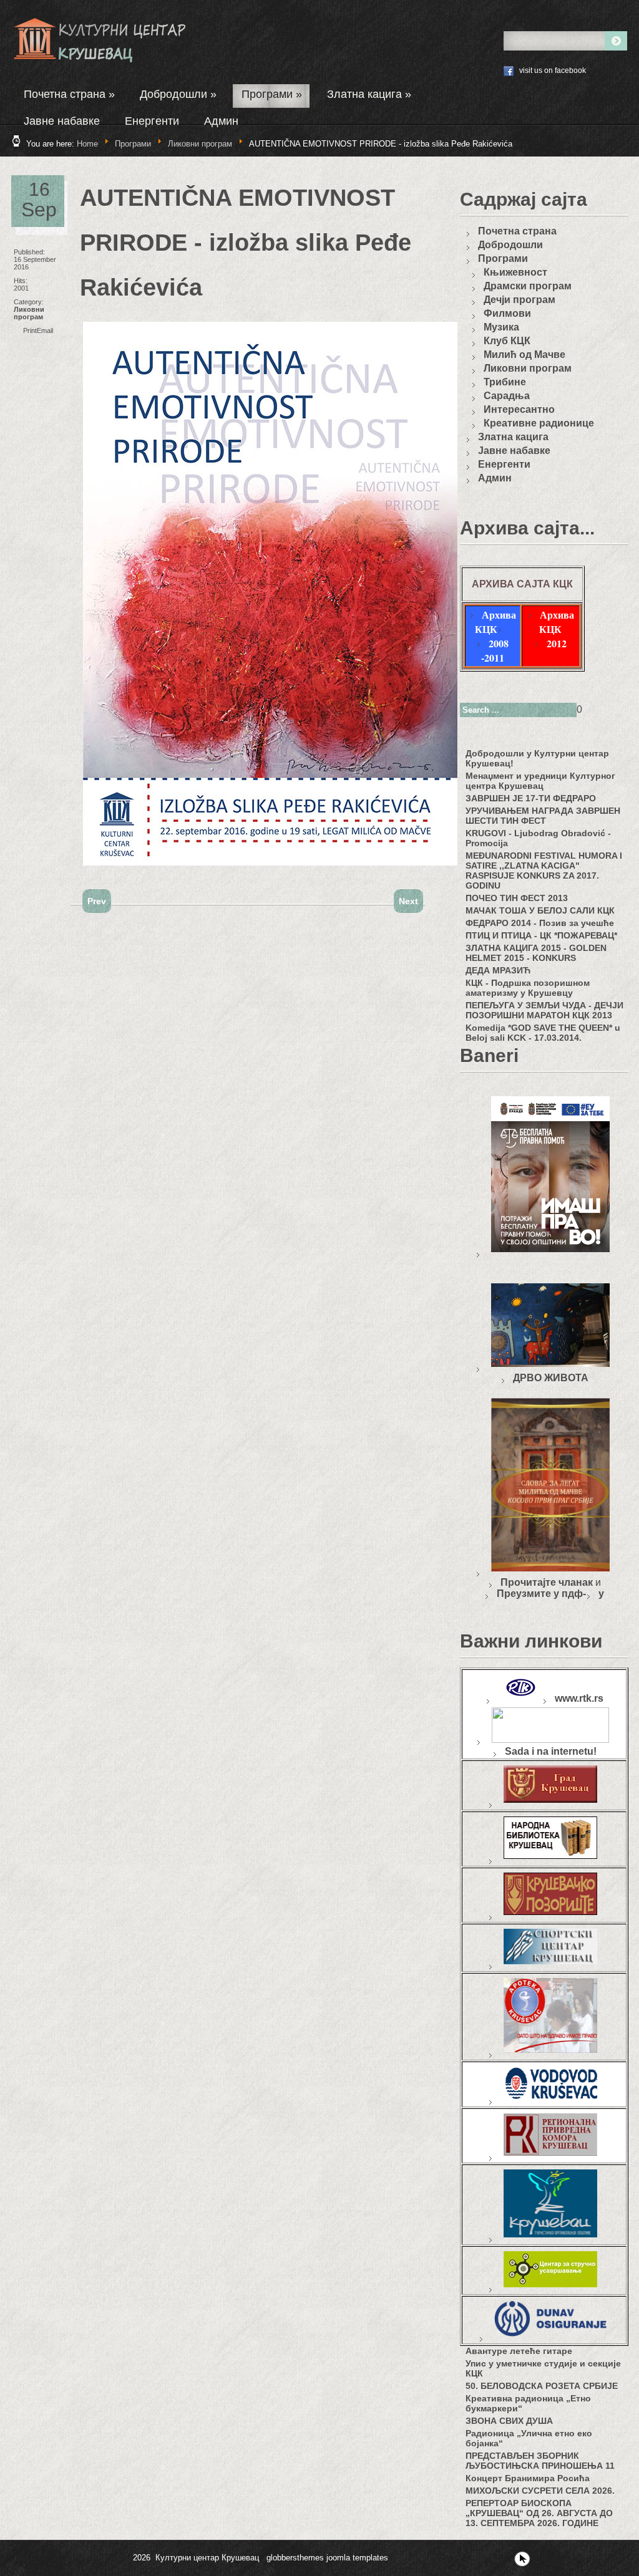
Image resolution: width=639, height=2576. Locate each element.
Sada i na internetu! (551, 1751)
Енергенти (152, 121)
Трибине (505, 382)
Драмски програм (528, 286)
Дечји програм (519, 300)
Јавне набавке (62, 121)
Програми (272, 94)
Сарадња (507, 396)
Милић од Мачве (524, 355)
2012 (557, 643)
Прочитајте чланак (547, 1582)
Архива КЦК (495, 622)
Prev (97, 901)
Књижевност (515, 272)
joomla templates (357, 2558)
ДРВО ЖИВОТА (551, 1378)
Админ (221, 121)
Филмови (507, 313)
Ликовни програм (200, 144)
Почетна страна (69, 94)
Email (45, 330)
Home (87, 144)
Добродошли (178, 94)
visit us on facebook (553, 70)
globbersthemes (295, 2558)
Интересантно (519, 409)
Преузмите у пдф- (541, 1594)
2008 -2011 (495, 650)
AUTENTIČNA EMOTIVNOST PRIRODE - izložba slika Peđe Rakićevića (246, 243)
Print (30, 330)
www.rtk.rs (579, 1698)
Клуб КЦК (507, 341)
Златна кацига (369, 94)
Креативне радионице (539, 423)
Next (408, 901)
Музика (501, 327)
